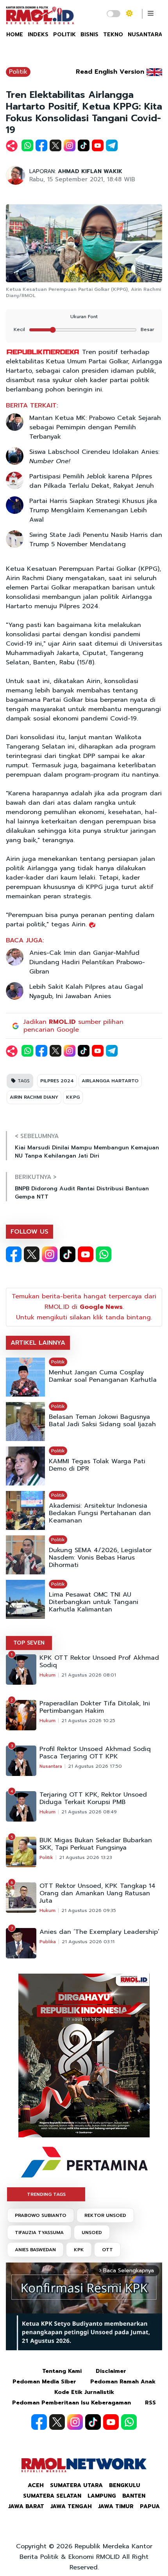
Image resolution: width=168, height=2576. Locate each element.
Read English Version (110, 72)
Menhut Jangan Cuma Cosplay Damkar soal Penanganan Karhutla (103, 1376)
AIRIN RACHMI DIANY (34, 1097)
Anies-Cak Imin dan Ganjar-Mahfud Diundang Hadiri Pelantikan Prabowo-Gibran (87, 962)
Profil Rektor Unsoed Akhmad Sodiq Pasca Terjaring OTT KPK (95, 1753)
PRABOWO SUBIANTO (41, 2215)
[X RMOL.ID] (32, 1254)
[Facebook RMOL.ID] (14, 1254)
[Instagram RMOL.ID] (50, 1254)
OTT (107, 2250)
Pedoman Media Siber (44, 2382)
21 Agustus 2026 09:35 (89, 1910)
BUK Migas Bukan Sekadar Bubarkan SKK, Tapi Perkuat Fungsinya (96, 1844)
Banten (134, 2496)
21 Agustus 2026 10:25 (88, 1721)
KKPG (73, 1097)
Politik (18, 72)
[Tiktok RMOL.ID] (68, 1254)
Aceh (36, 2485)
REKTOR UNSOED (105, 2215)
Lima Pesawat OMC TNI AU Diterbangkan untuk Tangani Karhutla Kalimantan (94, 1602)
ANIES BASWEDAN (35, 2250)
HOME (15, 35)
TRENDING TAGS (46, 2194)
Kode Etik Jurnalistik (84, 2392)
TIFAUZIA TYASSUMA (39, 2233)
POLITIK (64, 35)
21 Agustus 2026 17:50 (95, 1766)
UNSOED (92, 2233)
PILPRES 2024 (57, 1081)
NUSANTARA (145, 35)
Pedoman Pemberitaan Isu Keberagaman (71, 2403)
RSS (150, 2403)
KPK (79, 2250)
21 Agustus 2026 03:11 (88, 1942)
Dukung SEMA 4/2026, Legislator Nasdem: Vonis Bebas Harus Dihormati (100, 1558)
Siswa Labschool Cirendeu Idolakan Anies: (94, 457)
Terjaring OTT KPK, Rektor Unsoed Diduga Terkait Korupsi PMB (93, 1799)
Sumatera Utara (76, 2485)
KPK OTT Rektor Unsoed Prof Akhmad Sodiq (99, 1662)
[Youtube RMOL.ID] (86, 1254)
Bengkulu (125, 2485)
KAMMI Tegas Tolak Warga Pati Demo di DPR (97, 1465)
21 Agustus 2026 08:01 (89, 1675)
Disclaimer (111, 2371)
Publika (48, 1942)
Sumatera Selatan (52, 2496)
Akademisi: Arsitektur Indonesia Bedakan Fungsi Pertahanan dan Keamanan (100, 1513)
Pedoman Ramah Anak (123, 2382)
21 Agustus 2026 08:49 (89, 1812)
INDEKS (38, 35)
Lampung (102, 2496)
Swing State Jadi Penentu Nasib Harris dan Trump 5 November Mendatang (96, 540)
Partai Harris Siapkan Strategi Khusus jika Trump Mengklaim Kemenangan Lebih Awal (93, 510)
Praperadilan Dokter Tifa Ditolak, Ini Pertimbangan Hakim (95, 1707)
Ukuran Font (84, 317)
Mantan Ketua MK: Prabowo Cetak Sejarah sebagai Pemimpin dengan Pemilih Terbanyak (95, 427)
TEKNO (113, 35)
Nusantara (51, 1766)
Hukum (47, 1675)
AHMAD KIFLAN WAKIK (90, 171)
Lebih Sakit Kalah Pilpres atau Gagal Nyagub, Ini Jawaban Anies (86, 991)
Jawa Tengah (71, 2506)
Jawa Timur (116, 2506)
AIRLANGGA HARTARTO (110, 1081)
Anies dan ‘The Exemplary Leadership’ (99, 1932)
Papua (150, 2506)
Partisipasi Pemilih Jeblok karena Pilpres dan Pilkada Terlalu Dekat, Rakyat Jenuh (92, 481)
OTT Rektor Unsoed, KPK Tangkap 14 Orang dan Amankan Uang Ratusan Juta (97, 1893)
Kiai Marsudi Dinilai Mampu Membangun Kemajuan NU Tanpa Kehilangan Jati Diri (87, 1152)
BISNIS (89, 35)
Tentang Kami (62, 2371)
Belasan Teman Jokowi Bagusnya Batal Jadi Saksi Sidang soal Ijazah (102, 1421)
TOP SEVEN (29, 1643)
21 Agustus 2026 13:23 (86, 1857)
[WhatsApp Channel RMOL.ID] (104, 1254)
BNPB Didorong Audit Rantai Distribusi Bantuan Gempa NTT (82, 1193)
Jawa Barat (26, 2506)
